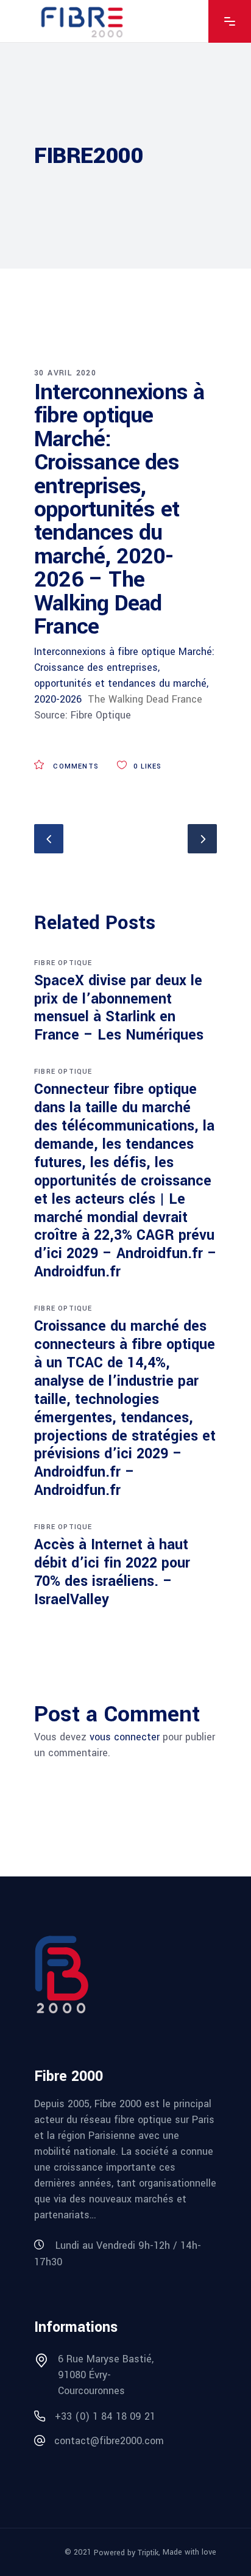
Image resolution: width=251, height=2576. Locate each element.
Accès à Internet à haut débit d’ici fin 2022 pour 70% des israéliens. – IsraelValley (112, 1572)
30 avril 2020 (65, 373)
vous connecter (125, 1737)
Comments (75, 766)
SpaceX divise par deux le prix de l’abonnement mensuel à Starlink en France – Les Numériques (119, 1008)
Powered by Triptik (126, 2553)
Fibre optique (63, 963)
